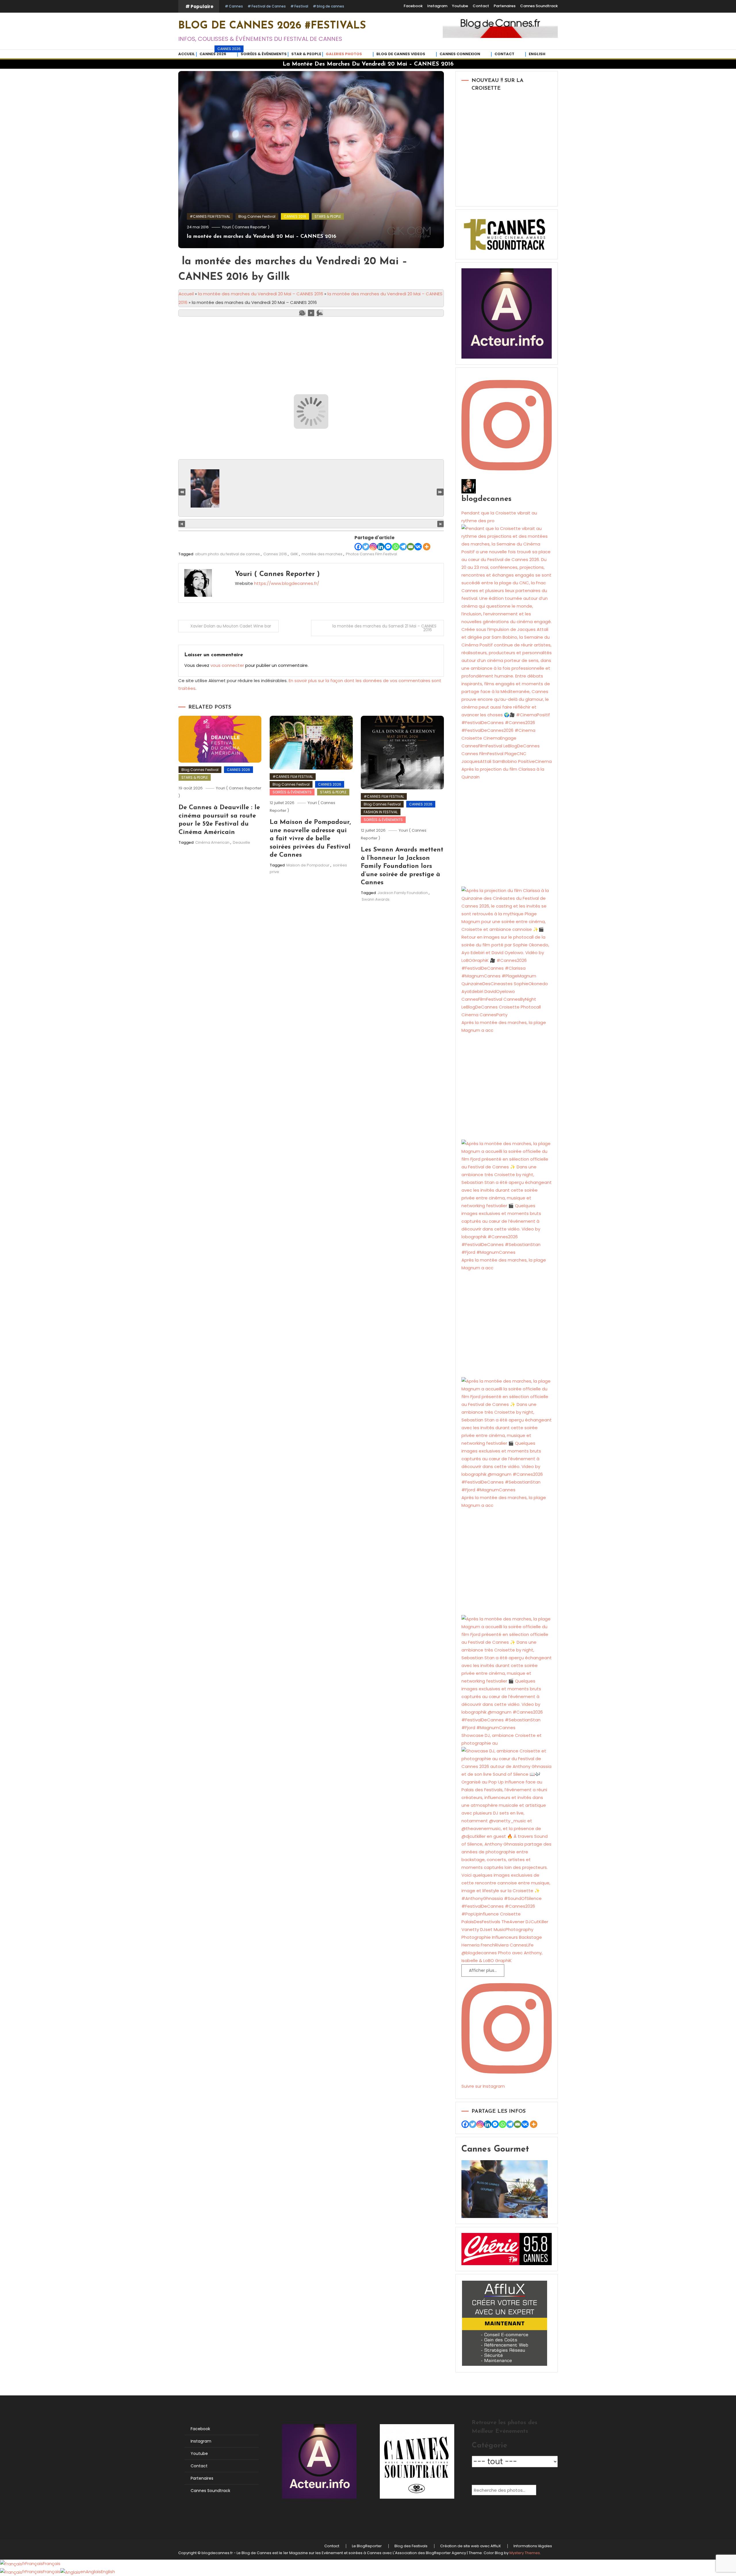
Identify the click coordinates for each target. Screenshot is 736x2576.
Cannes (236, 6)
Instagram (437, 6)
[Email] (411, 547)
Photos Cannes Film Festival (371, 554)
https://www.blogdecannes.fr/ (287, 583)
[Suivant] (441, 524)
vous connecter (227, 665)
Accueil (187, 54)
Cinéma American (212, 842)
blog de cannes (330, 6)
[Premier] (182, 492)
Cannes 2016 (275, 554)
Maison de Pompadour (308, 865)
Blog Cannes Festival (257, 216)
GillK (294, 554)
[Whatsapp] (396, 547)
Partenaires (505, 6)
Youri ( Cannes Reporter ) (246, 227)
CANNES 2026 (219, 53)
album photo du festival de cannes (227, 554)
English (537, 54)
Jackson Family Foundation (403, 893)
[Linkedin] (381, 547)
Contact (481, 6)
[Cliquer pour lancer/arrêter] (311, 524)
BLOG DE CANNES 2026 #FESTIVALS (272, 26)
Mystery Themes (525, 2553)
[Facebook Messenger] (388, 547)
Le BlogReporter (367, 2546)
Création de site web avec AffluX (470, 2546)
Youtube (460, 6)
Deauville (241, 842)
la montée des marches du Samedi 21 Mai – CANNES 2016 (384, 628)
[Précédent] (182, 524)
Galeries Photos (344, 54)
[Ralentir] (302, 313)
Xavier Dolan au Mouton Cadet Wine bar (231, 626)
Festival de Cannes (269, 6)
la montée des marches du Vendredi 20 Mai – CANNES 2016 (262, 237)
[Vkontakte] (418, 547)
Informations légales (533, 2546)
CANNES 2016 (295, 216)
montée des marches (322, 554)
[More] (427, 547)
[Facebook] (358, 547)
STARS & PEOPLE (328, 216)
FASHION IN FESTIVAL (381, 812)
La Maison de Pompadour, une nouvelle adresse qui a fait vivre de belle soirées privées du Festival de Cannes (310, 839)
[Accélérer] (320, 313)
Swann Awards (376, 899)
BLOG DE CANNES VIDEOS (401, 54)
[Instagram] (373, 547)
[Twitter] (366, 547)
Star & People (306, 54)
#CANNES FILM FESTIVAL (210, 216)
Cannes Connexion (460, 54)
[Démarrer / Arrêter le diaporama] (311, 313)
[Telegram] (403, 547)
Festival (301, 6)
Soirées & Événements (264, 54)
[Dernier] (440, 492)
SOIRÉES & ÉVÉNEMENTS (292, 792)
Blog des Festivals (411, 2546)
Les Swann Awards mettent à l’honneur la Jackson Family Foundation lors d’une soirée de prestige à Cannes (402, 866)
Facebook (413, 6)
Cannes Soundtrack (539, 6)
